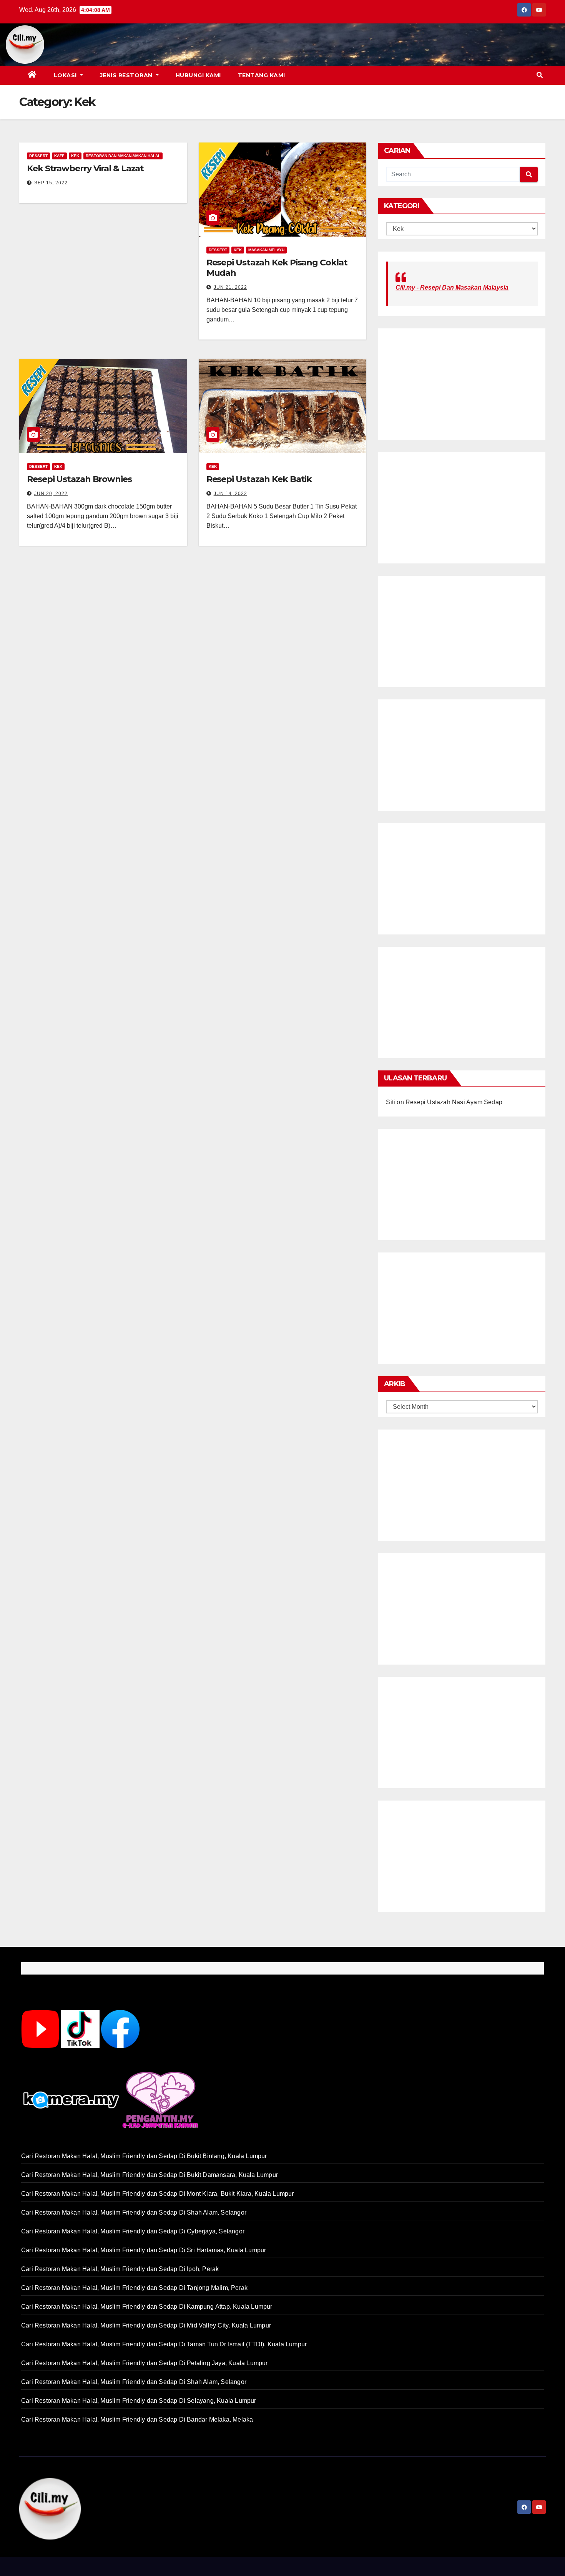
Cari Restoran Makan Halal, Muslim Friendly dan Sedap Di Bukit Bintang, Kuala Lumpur (144, 2156)
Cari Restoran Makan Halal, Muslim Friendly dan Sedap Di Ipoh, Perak (120, 2269)
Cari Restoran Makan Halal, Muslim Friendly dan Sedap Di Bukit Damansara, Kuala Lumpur (150, 2175)
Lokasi (66, 75)
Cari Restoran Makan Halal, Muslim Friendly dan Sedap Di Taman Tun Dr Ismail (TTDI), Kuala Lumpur (164, 2344)
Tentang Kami (262, 75)
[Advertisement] (294, 45)
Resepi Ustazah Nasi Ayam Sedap (454, 1102)
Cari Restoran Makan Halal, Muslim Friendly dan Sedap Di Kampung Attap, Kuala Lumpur (147, 2307)
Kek (75, 156)
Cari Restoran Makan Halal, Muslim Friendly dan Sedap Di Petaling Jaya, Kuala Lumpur (145, 2363)
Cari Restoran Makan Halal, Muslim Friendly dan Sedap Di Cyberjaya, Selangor (133, 2231)
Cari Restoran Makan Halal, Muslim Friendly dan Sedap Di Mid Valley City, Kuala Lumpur (146, 2325)
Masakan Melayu (266, 250)
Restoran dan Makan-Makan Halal (123, 156)
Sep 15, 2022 (51, 183)
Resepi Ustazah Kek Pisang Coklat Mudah (277, 268)
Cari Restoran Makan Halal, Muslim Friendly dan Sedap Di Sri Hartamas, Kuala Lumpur (144, 2250)
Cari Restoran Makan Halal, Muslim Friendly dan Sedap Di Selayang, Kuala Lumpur (139, 2401)
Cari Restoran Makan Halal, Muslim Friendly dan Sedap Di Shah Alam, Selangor (134, 2212)
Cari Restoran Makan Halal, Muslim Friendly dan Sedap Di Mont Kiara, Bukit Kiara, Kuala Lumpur (158, 2194)
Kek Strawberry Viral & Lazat (85, 168)
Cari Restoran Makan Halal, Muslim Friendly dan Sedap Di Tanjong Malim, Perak (134, 2288)
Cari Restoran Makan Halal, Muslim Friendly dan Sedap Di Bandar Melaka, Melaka (137, 2419)
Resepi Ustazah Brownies (79, 479)
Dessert (38, 156)
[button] (540, 75)
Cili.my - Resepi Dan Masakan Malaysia (452, 287)
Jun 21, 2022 (230, 287)
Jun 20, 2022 (51, 494)
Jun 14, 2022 (230, 494)
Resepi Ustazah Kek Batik (259, 479)
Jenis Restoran (127, 75)
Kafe (59, 156)
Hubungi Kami (198, 75)
